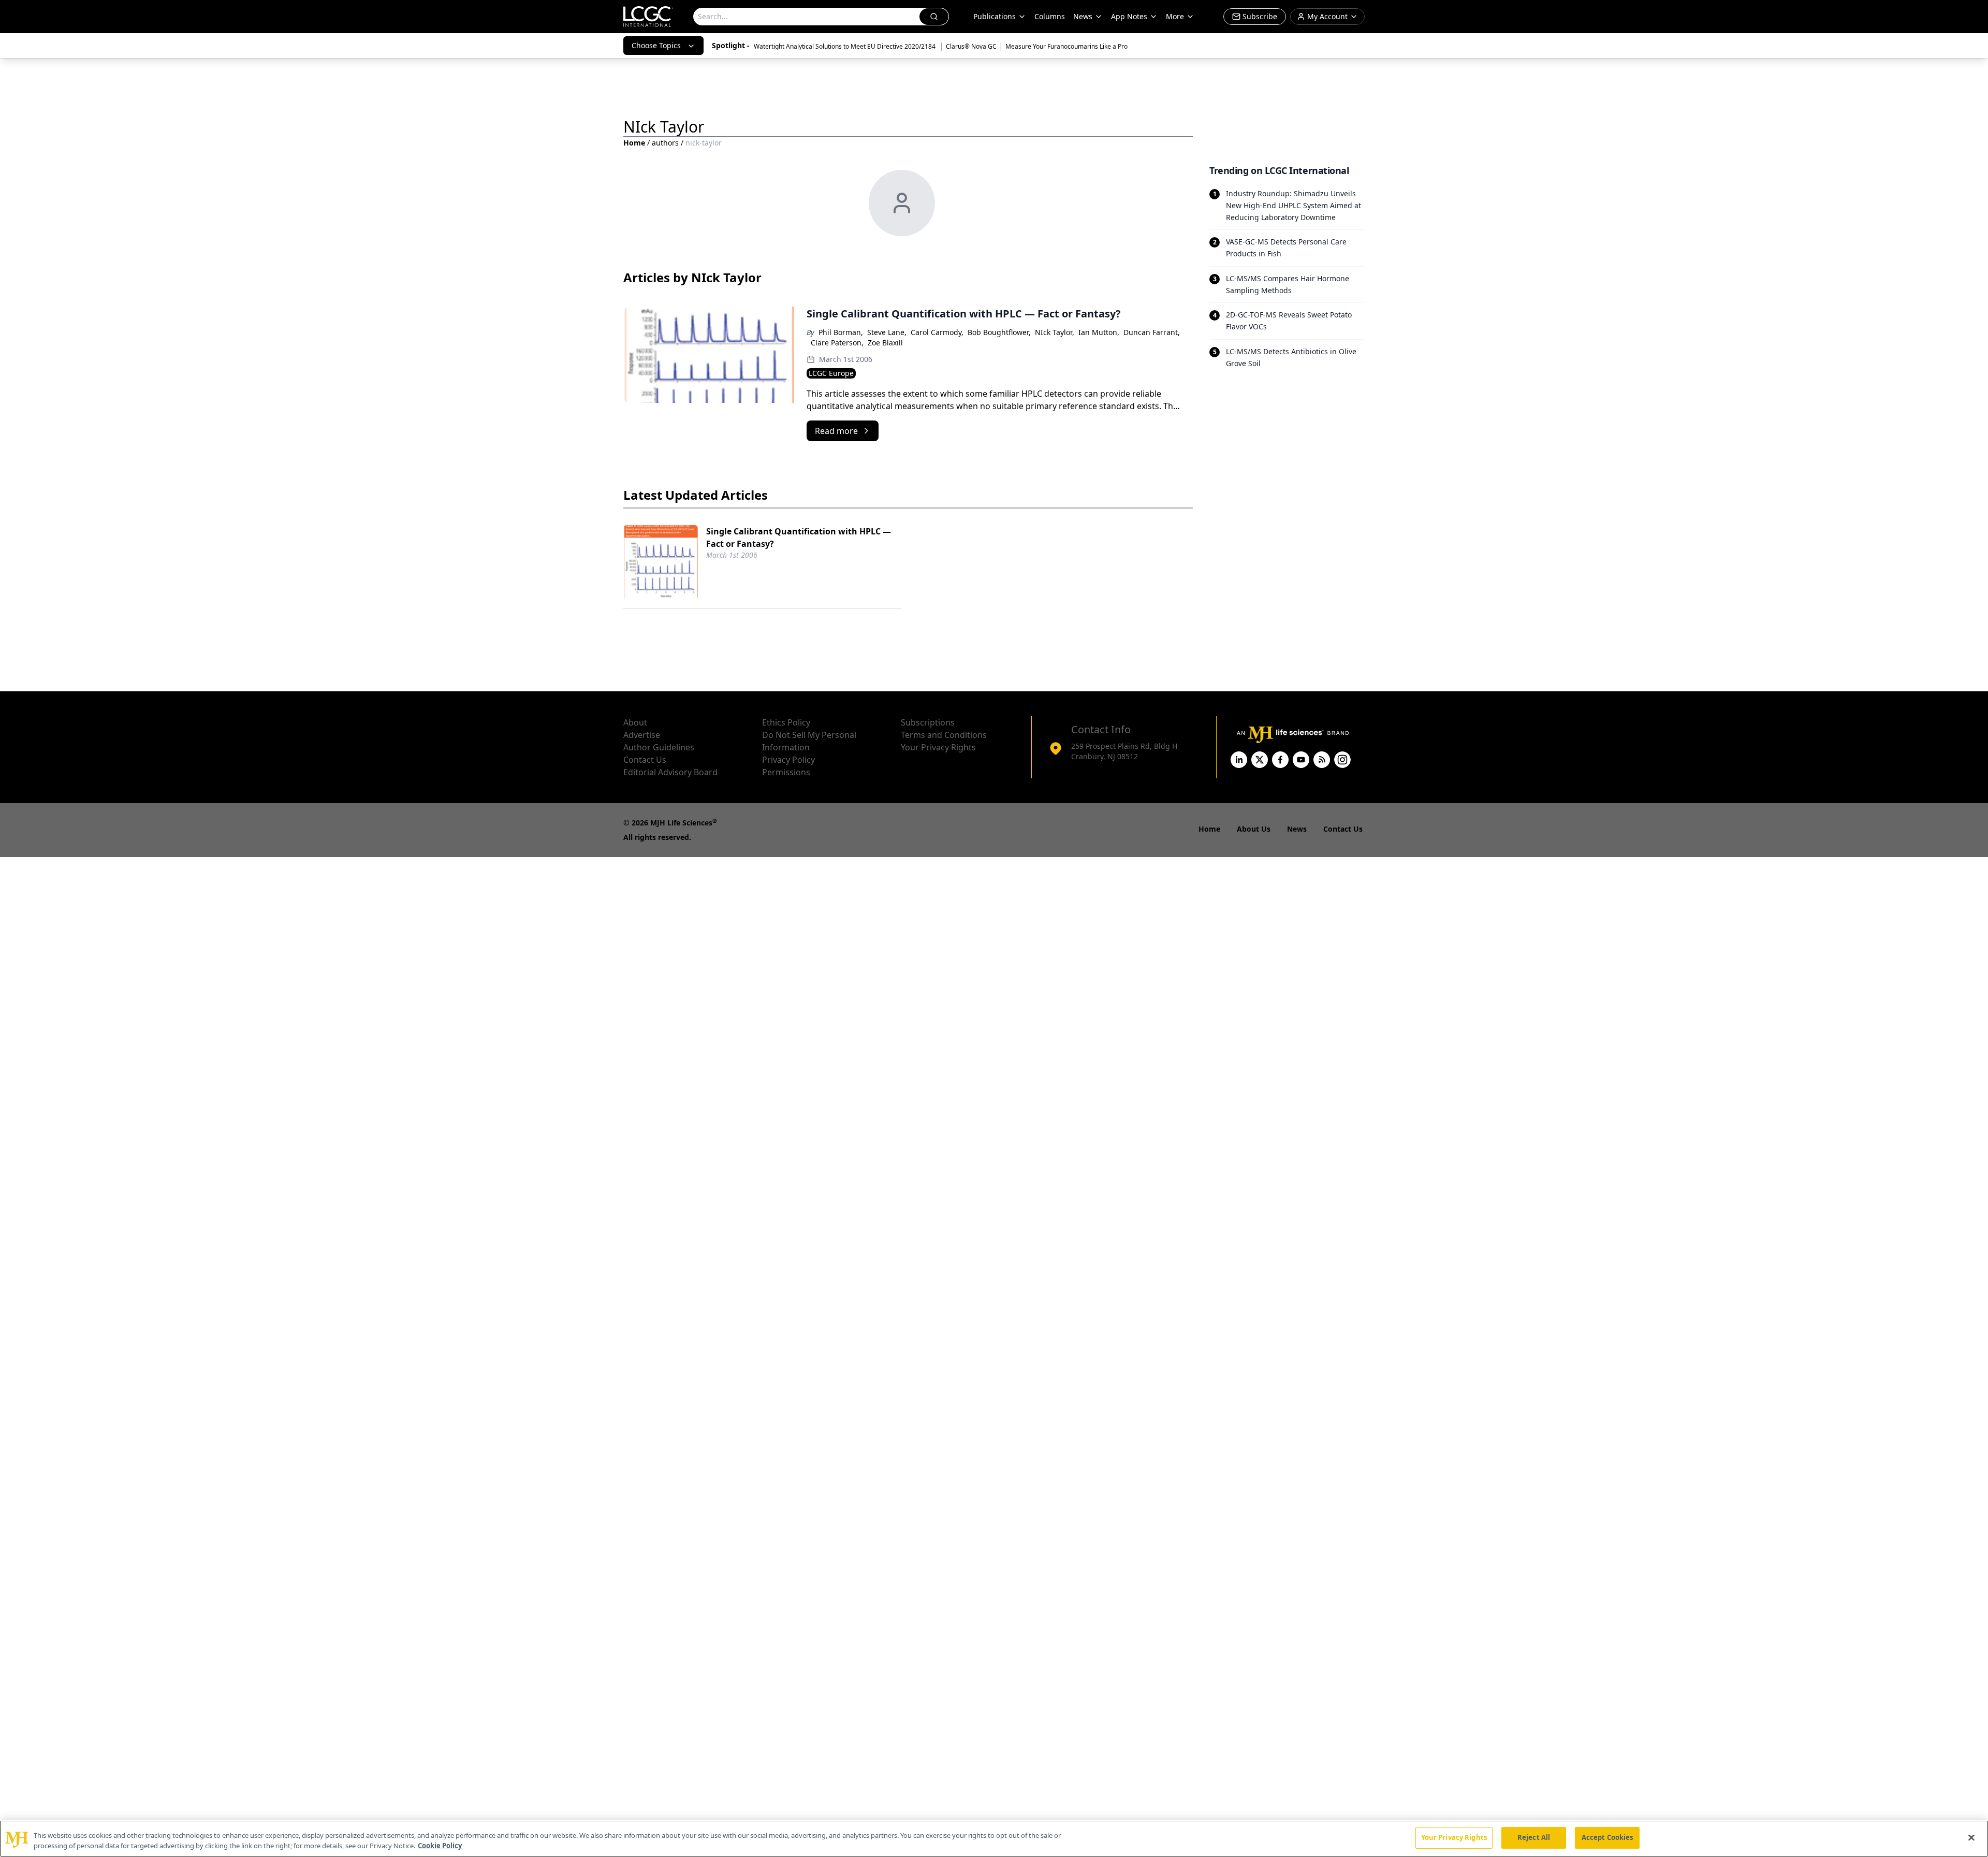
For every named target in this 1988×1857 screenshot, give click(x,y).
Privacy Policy (788, 760)
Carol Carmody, (937, 332)
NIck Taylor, (1055, 332)
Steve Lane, (887, 332)
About (635, 722)
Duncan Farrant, (1152, 332)
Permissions (786, 772)
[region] (994, 1839)
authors (665, 143)
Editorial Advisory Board (670, 772)
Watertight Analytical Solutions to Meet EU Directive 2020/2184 (845, 46)
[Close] (1971, 1837)
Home (634, 143)
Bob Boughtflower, (999, 332)
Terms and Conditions (944, 735)
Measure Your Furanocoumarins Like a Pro (1066, 46)
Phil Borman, (841, 332)
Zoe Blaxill (885, 343)
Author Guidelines (659, 747)
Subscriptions (928, 722)
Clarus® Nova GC (971, 46)
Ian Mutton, (1099, 332)
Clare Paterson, (837, 343)
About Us (1254, 829)
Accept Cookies (1607, 1837)
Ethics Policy (786, 722)
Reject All (1534, 1837)
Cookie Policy (440, 1846)
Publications (995, 16)
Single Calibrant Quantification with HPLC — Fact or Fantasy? (799, 538)
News (1083, 16)
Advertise (642, 735)
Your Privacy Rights (938, 747)
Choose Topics (656, 45)
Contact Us (645, 760)
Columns (1050, 16)
